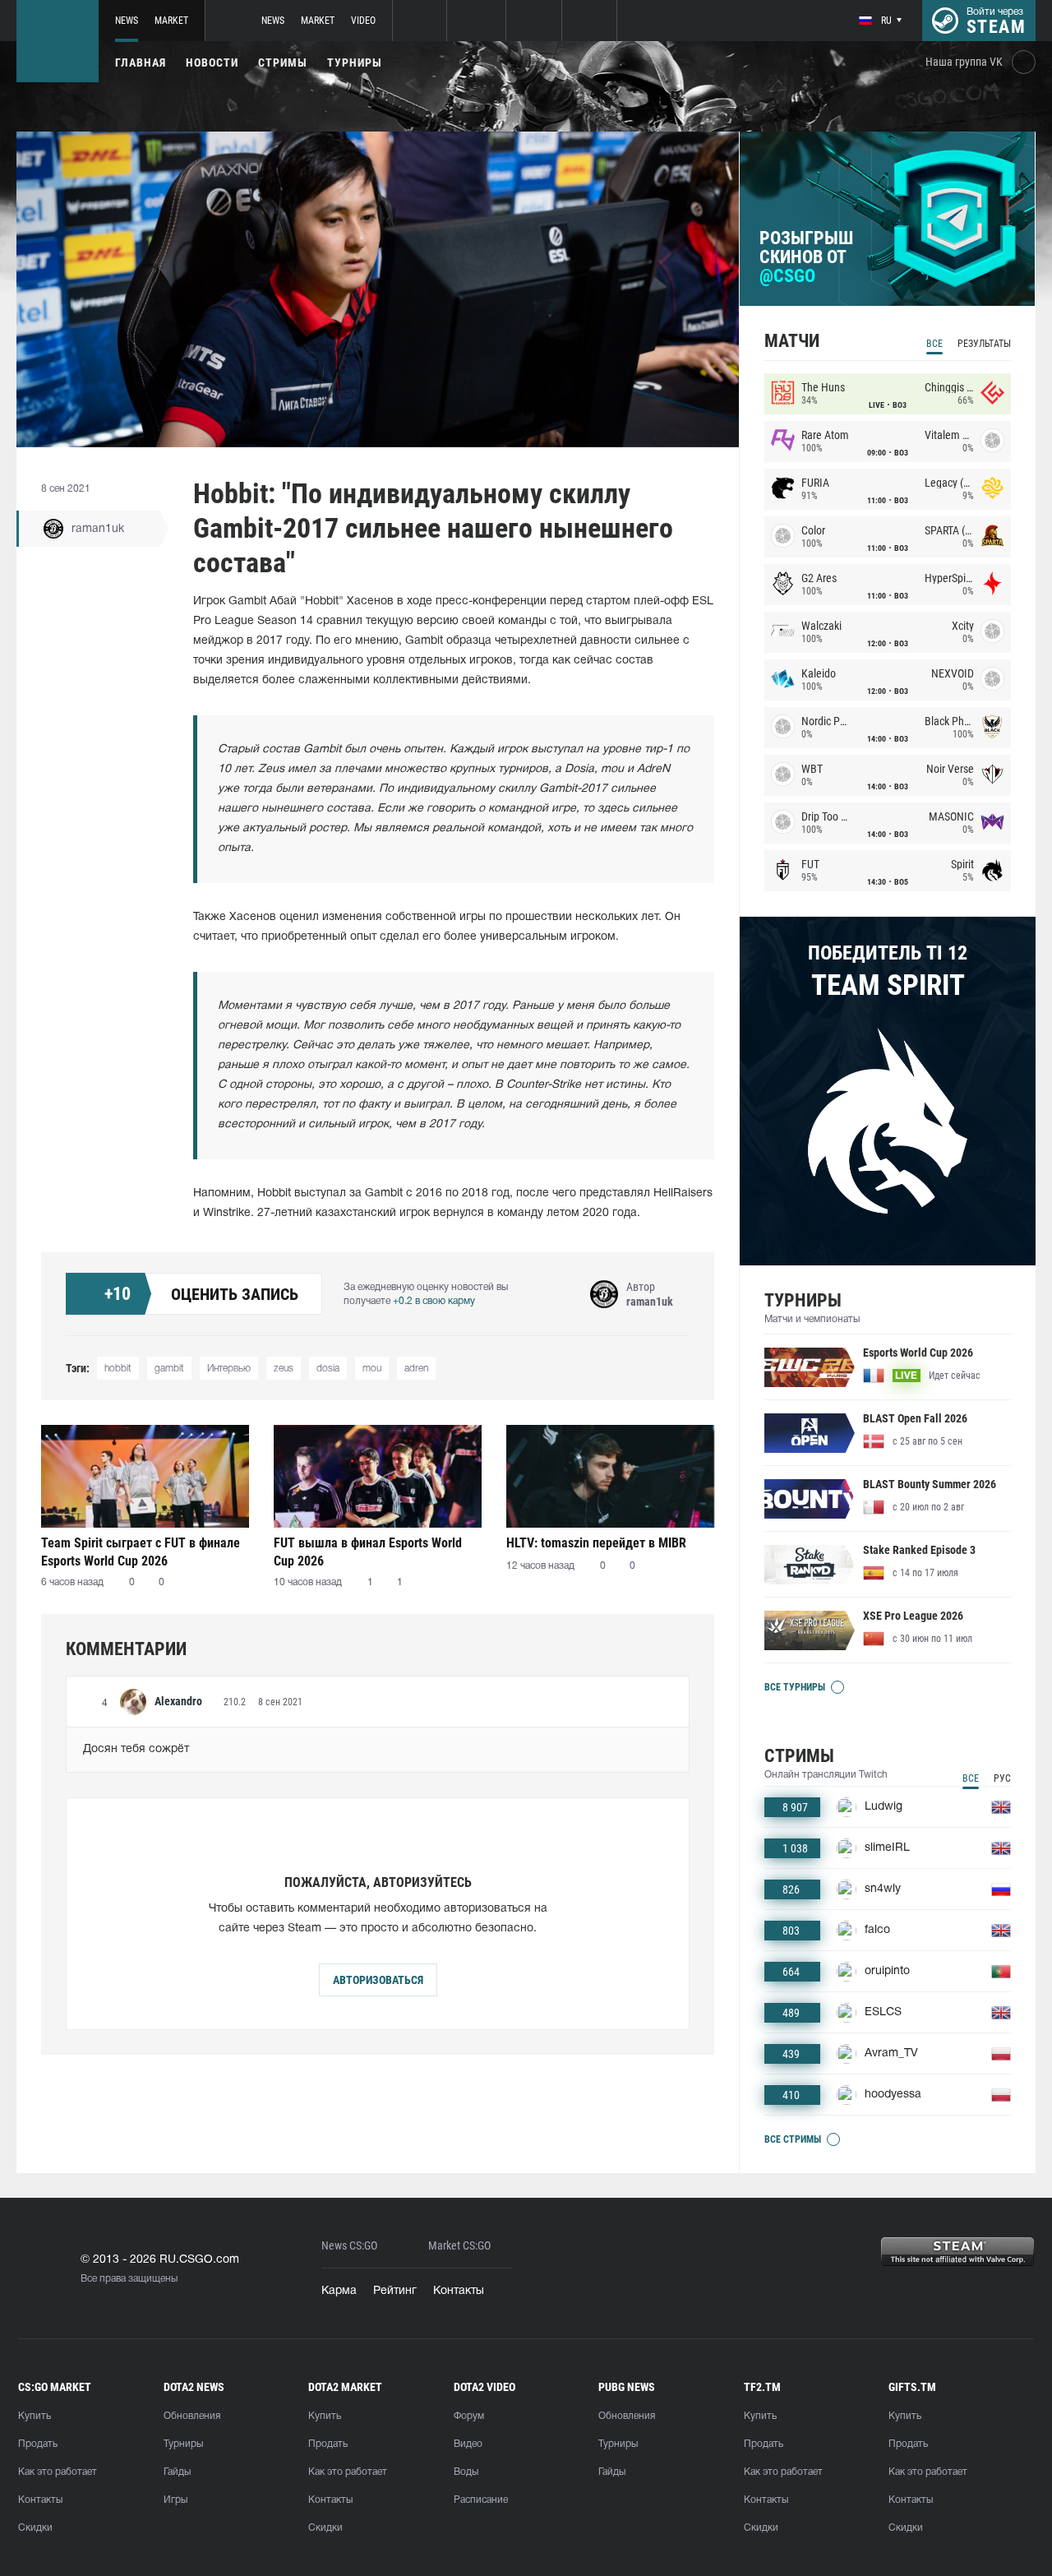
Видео (468, 2444)
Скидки (35, 2528)
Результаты (984, 344)
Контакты (459, 2291)
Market (171, 21)
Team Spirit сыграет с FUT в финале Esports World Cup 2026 (141, 1552)
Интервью (229, 1369)
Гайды (177, 2472)
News (127, 21)
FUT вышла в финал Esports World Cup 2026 (368, 1552)
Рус (1002, 1778)
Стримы (283, 62)
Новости (212, 62)
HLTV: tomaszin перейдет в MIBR (596, 1543)
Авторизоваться (378, 1980)
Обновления (192, 2416)
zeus (284, 1369)
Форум (469, 2416)
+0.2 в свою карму (434, 1301)
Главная (141, 62)
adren (416, 1369)
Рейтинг (395, 2291)
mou (372, 1369)
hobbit (118, 1369)
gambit (169, 1369)
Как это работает (58, 2472)
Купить (35, 2416)
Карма (339, 2291)
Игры (175, 2500)
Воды (466, 2472)
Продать (38, 2444)
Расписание (481, 2500)
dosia (328, 1369)
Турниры (355, 62)
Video (363, 21)
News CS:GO (349, 2246)
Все (934, 344)
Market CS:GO (459, 2246)
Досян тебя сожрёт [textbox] (136, 1749)
